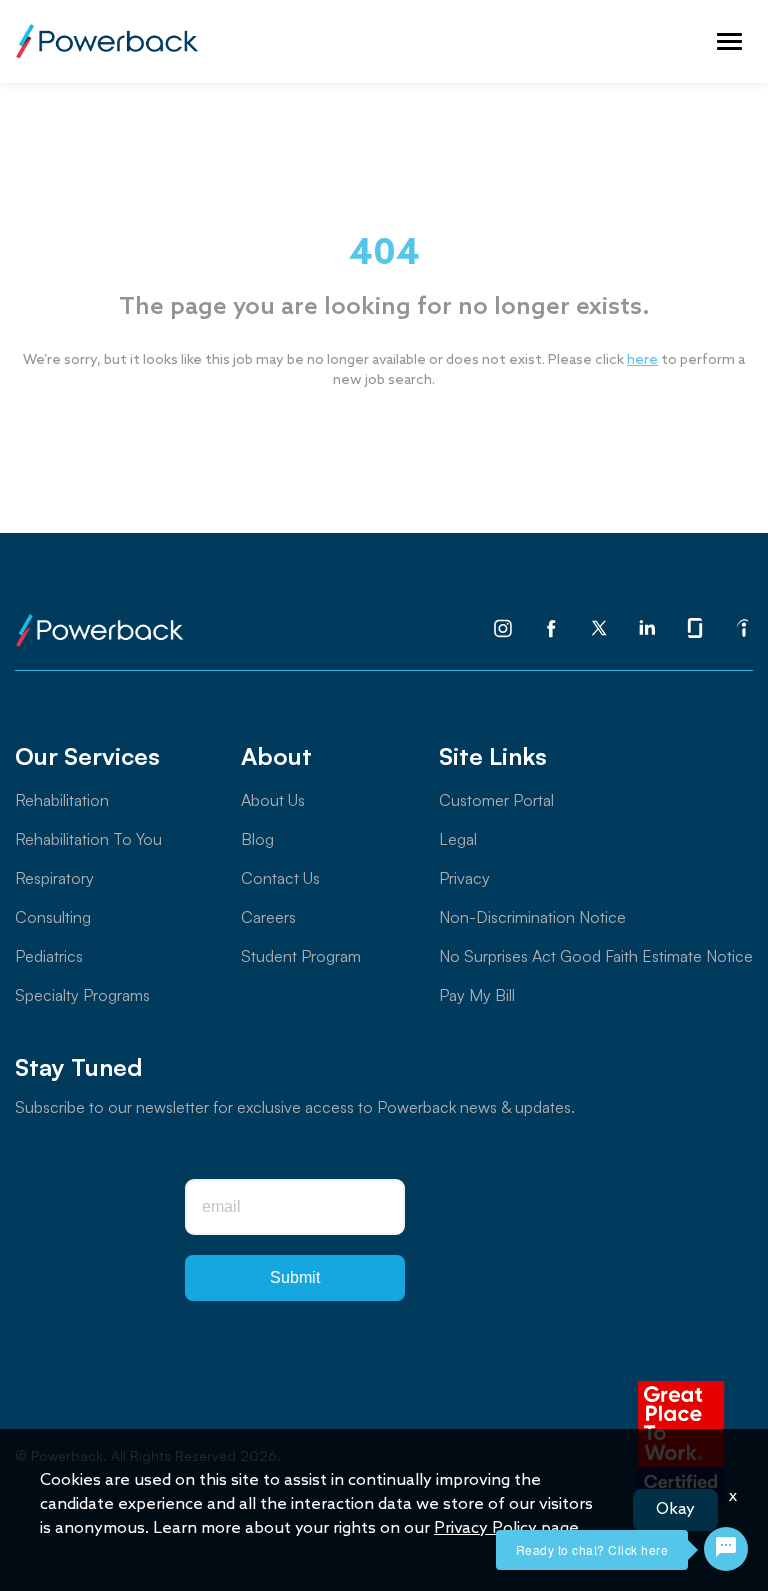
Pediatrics (49, 956)
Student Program (301, 956)
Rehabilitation (62, 800)
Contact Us (280, 878)
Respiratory (54, 878)
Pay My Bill (477, 995)
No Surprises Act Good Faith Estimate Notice (596, 956)
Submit (295, 1277)
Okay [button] (675, 1509)
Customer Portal (496, 800)
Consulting (53, 917)
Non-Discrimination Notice (532, 917)
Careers (268, 917)
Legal (458, 839)
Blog (257, 839)
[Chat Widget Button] (726, 1549)
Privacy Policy (485, 1528)
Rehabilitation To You (88, 839)
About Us (273, 800)
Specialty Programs (82, 995)
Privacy (464, 878)
